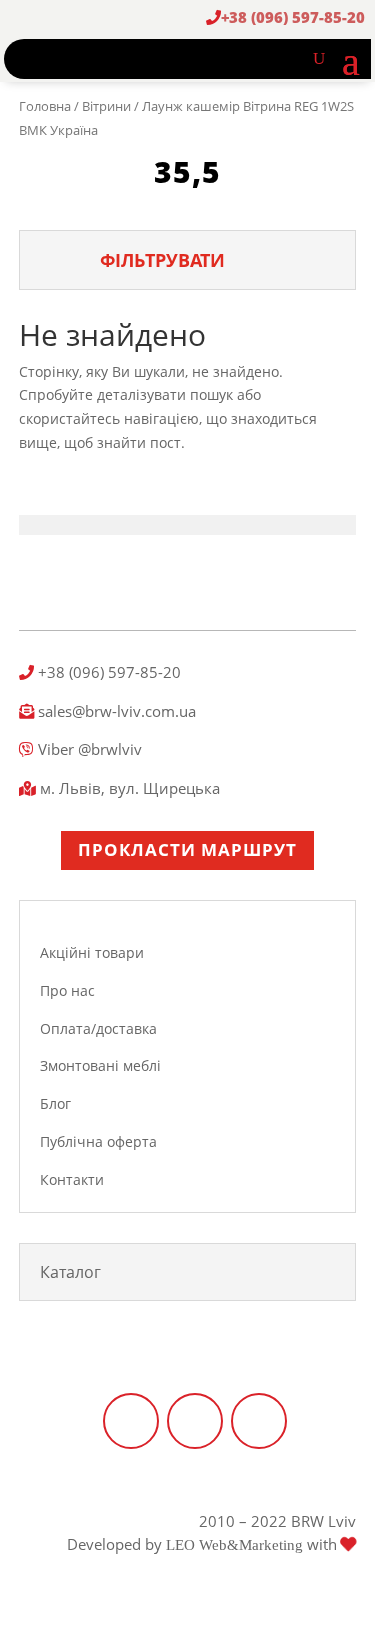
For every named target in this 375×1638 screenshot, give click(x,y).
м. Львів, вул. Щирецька (128, 788)
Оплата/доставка (98, 1028)
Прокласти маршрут (187, 849)
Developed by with (204, 1544)
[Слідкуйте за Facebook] (131, 1421)
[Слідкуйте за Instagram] (195, 1421)
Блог (55, 1103)
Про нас (67, 990)
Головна (45, 106)
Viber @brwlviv (88, 749)
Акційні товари (92, 952)
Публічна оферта (98, 1141)
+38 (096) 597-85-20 (293, 17)
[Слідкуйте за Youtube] (259, 1421)
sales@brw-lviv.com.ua (115, 711)
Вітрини (106, 106)
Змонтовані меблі (100, 1065)
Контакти (72, 1179)
